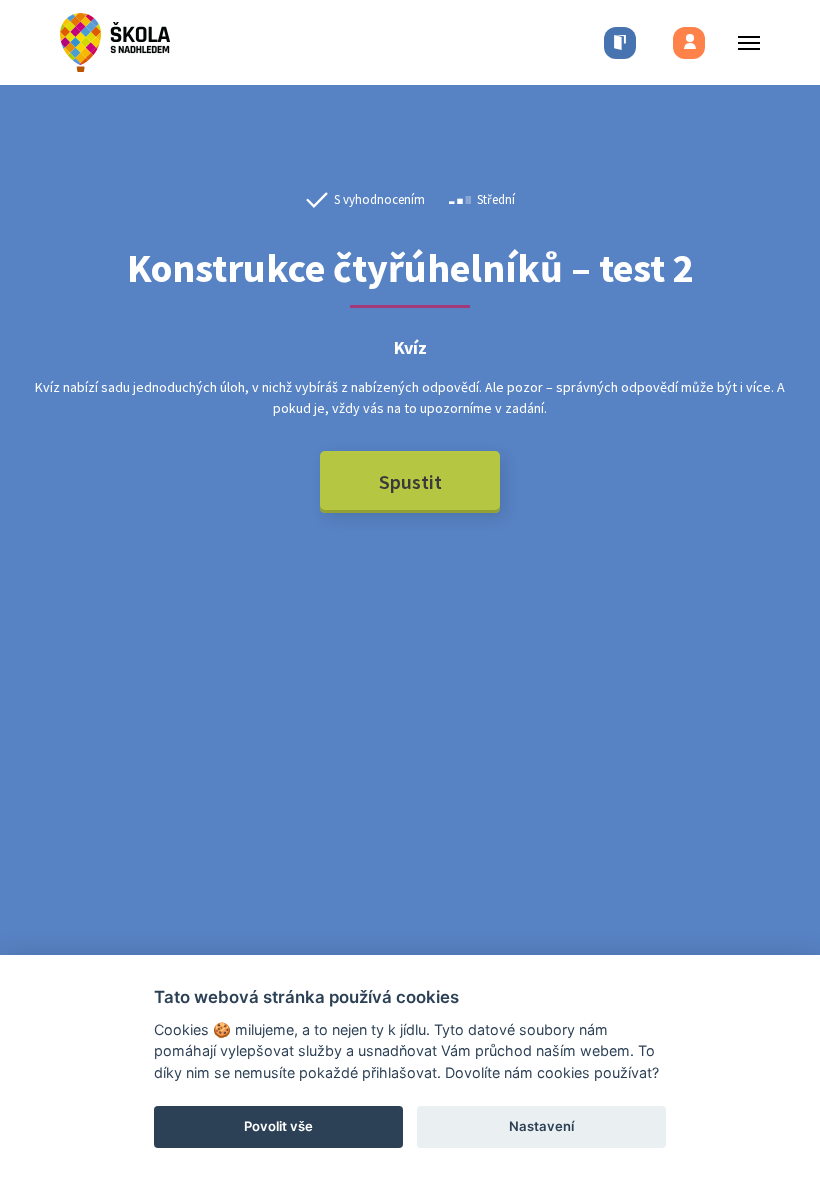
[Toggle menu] (743, 42)
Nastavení (541, 1126)
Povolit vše (278, 1126)
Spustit (410, 481)
